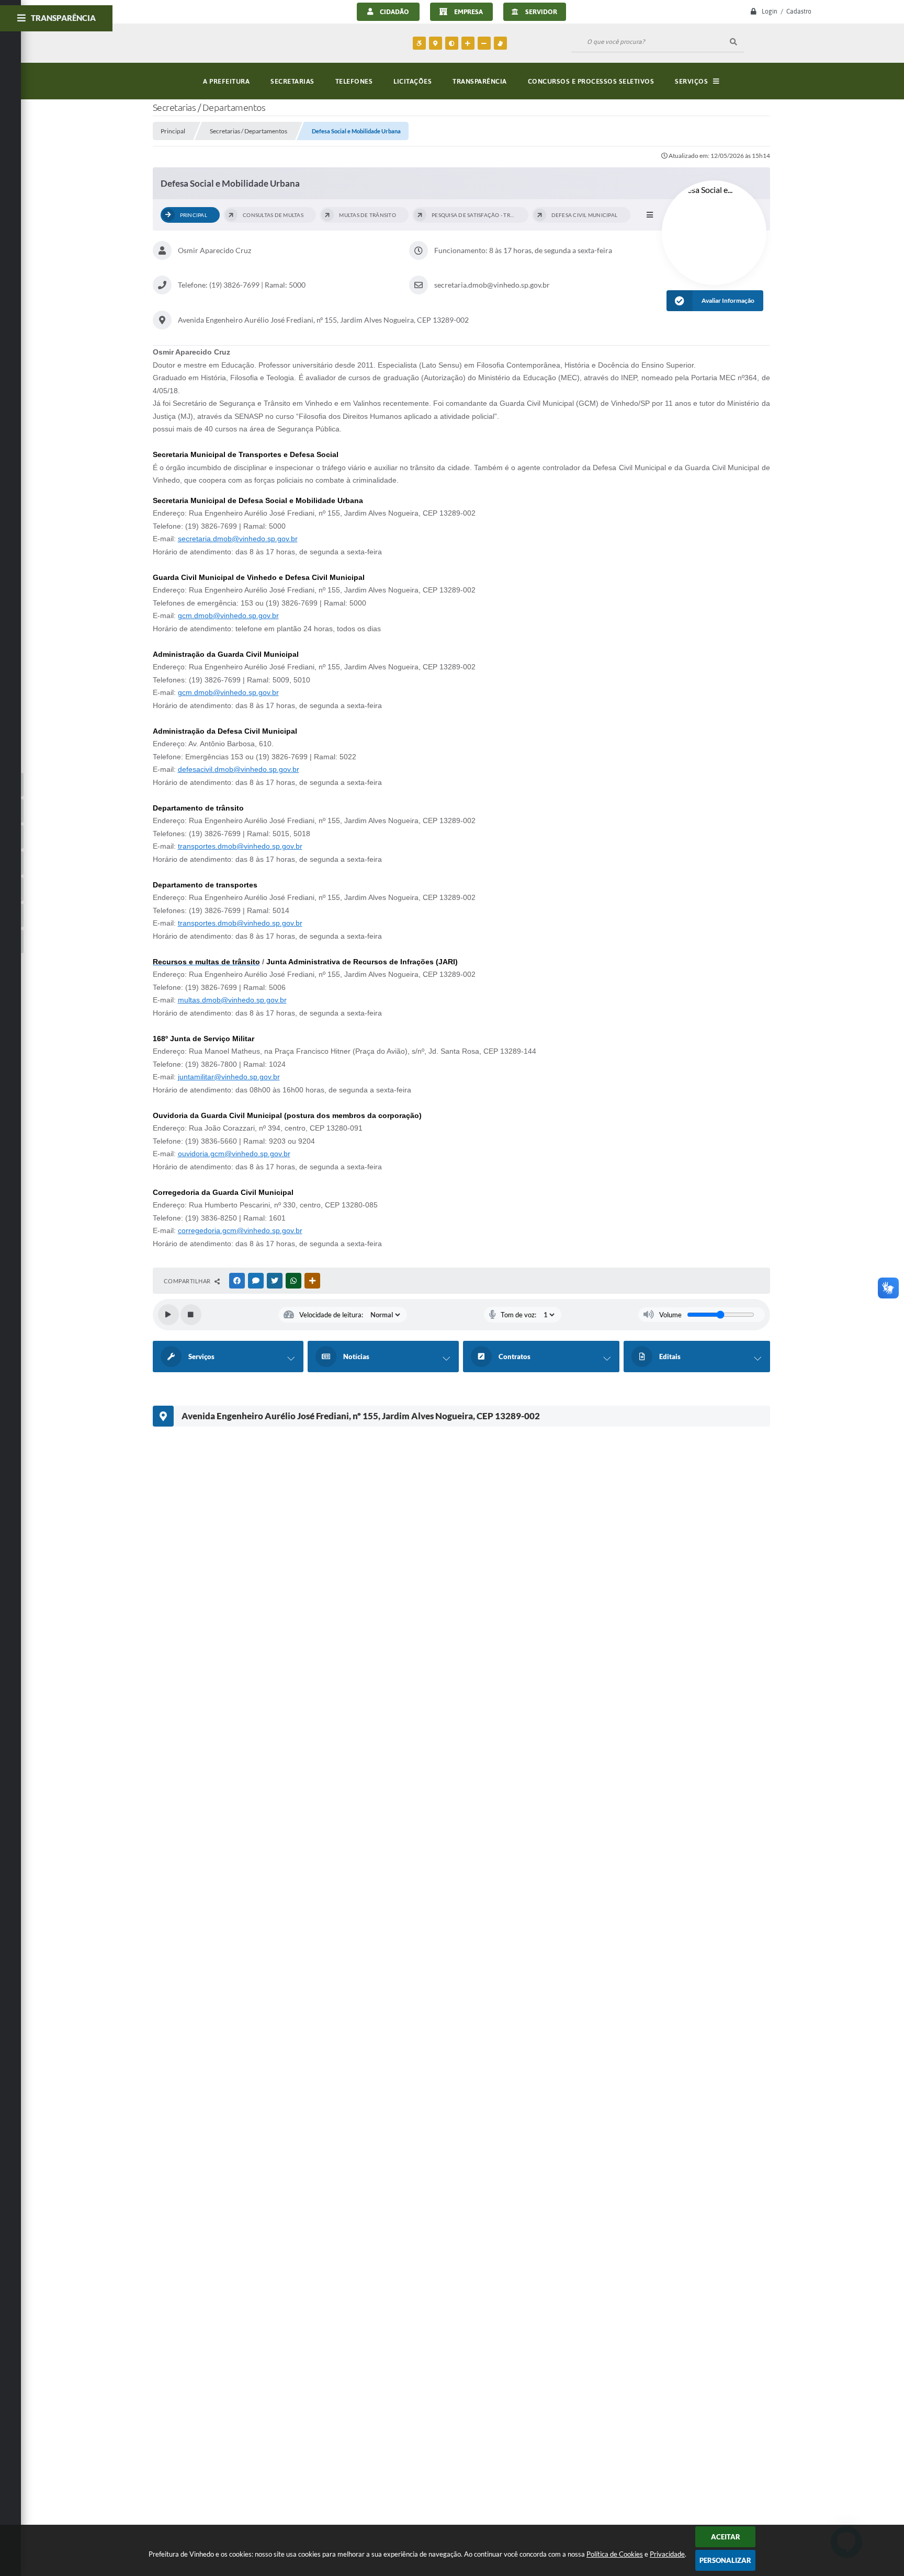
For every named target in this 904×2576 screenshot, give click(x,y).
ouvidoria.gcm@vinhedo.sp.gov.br (234, 1154)
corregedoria (199, 1230)
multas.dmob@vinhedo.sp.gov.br (232, 1000)
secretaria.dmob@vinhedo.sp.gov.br (238, 539)
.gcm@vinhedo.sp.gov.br (261, 1230)
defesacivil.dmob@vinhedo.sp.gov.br (239, 769)
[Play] (168, 1315)
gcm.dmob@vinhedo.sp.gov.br (228, 615)
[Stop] (191, 1315)
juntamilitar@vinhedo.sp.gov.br (229, 1077)
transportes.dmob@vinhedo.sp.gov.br (240, 846)
